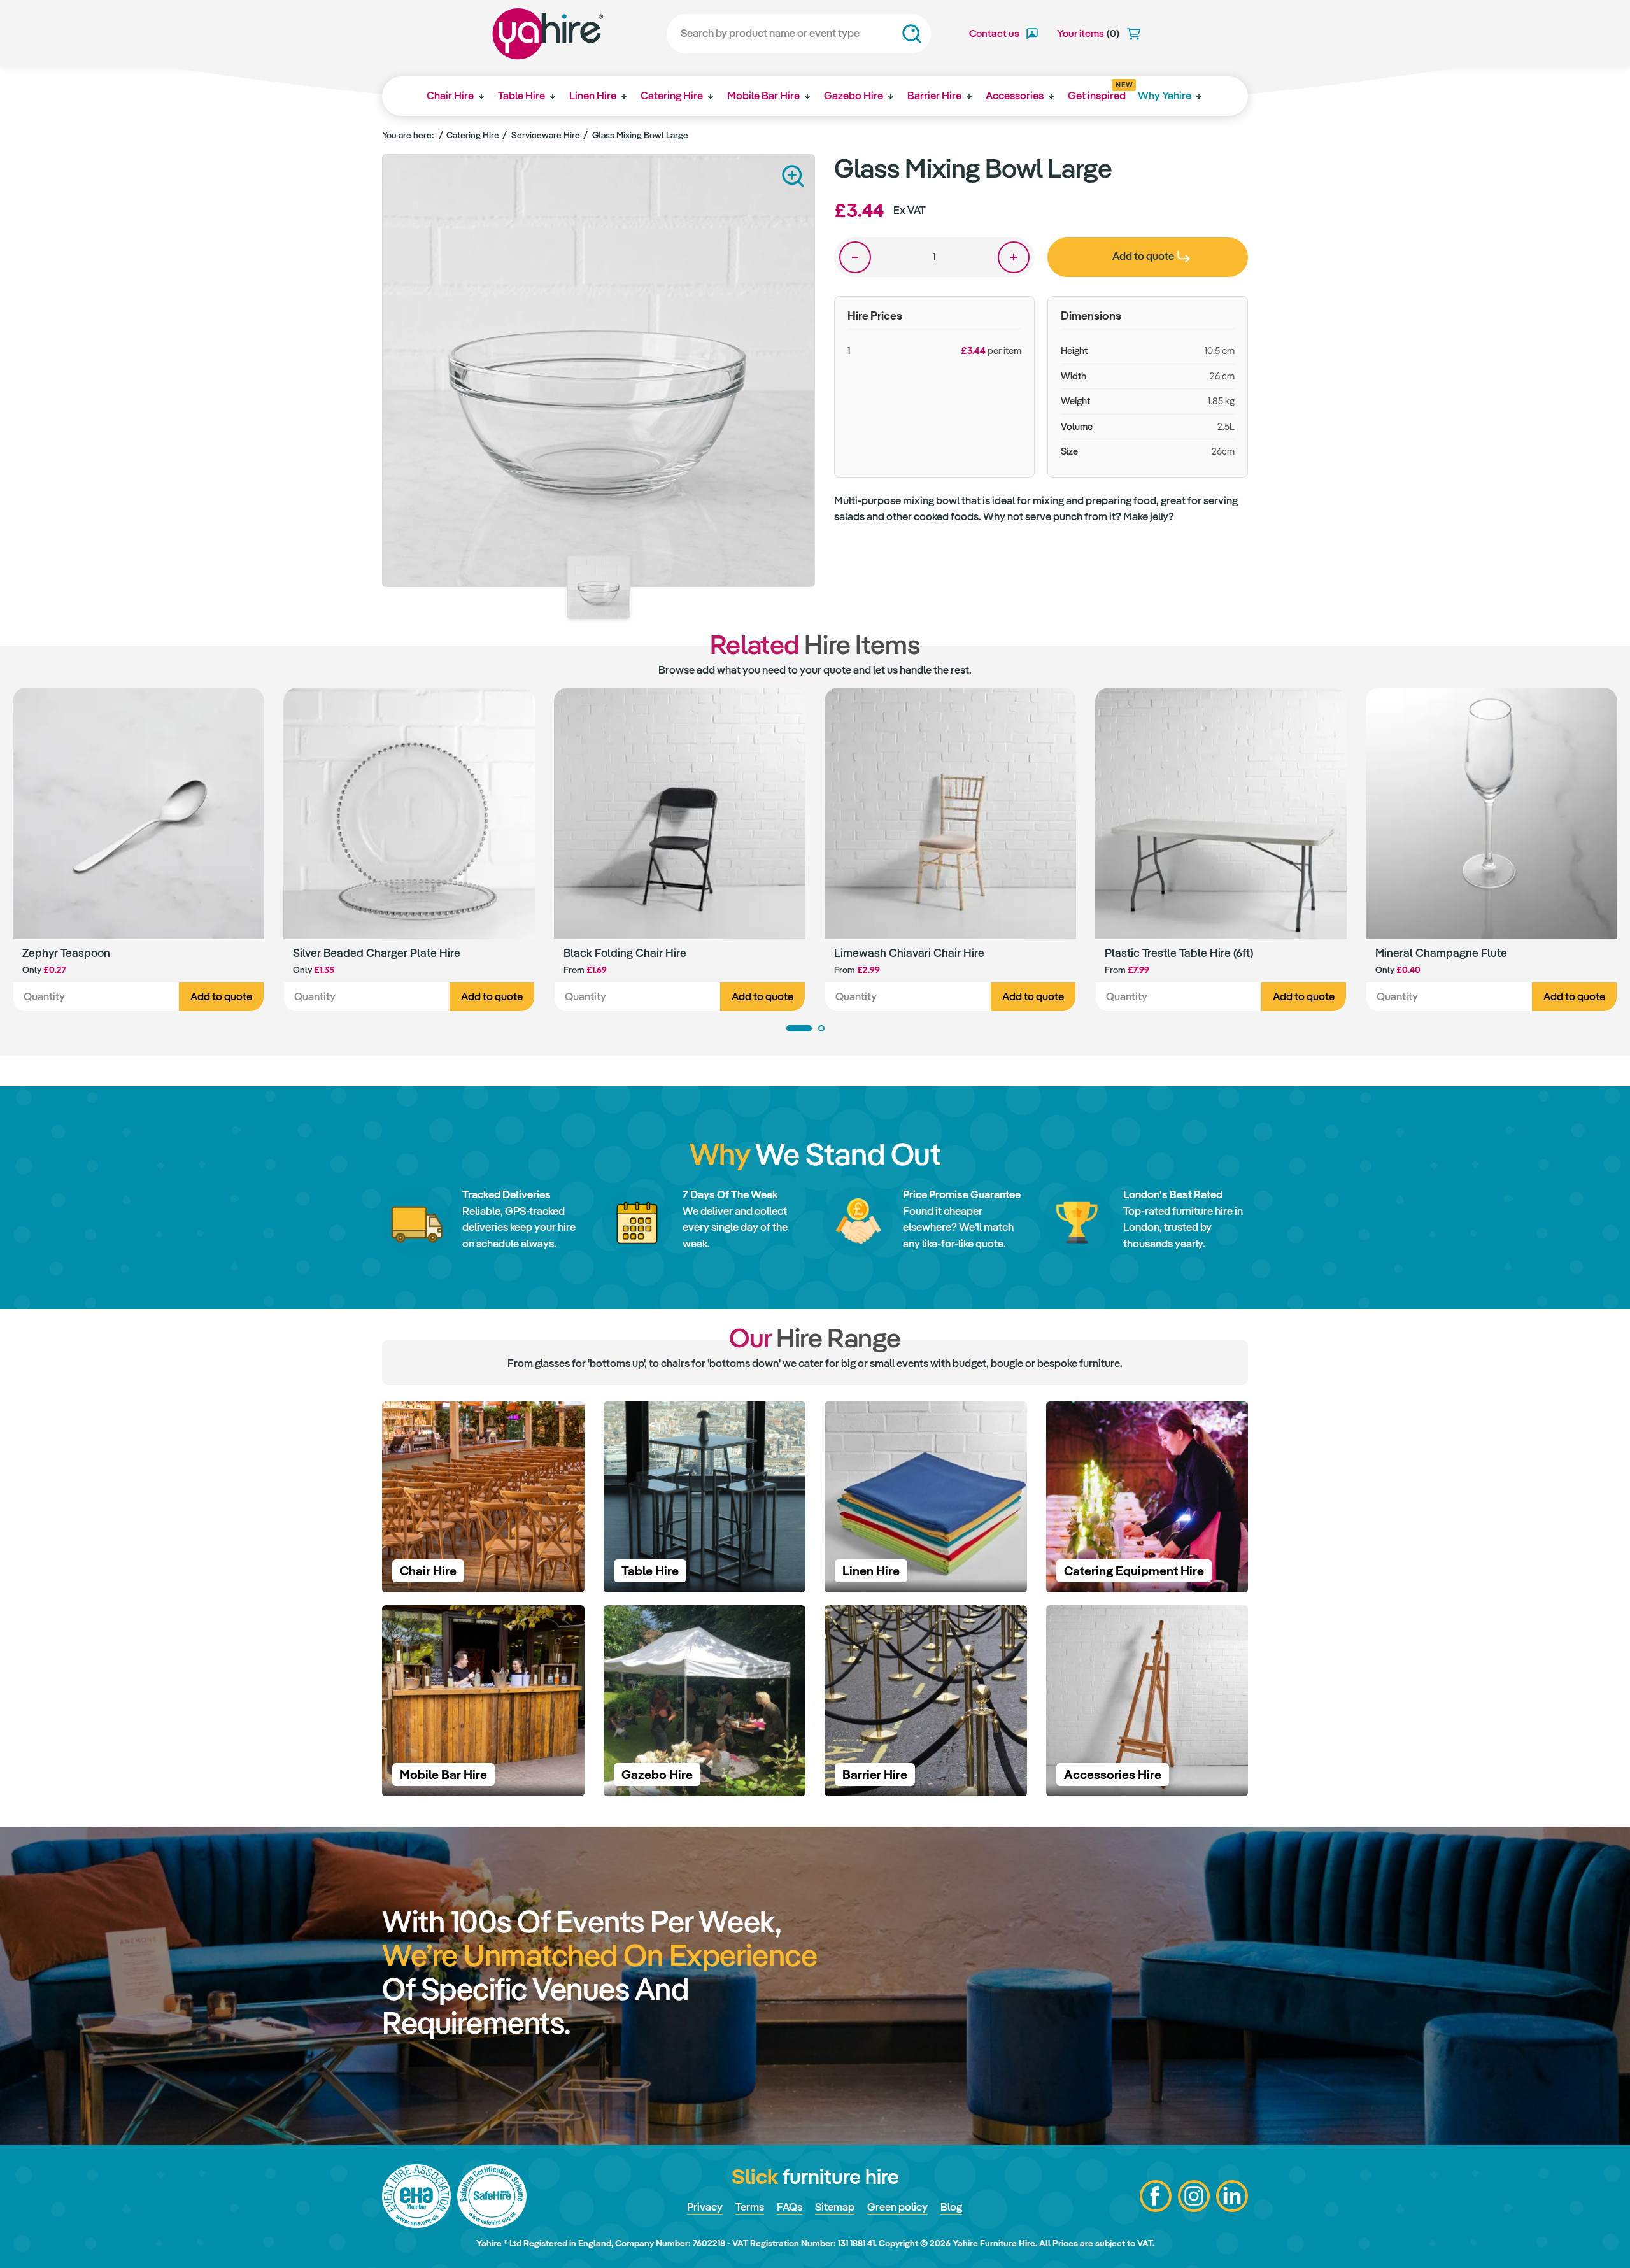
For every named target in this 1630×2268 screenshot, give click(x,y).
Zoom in (793, 176)
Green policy (897, 2207)
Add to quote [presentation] (1143, 256)
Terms (750, 2207)
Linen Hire (593, 96)
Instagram (1194, 2196)
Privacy (705, 2207)
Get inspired (1097, 92)
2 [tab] (821, 1028)
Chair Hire (450, 96)
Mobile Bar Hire (763, 96)
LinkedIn (1232, 2196)
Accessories (1015, 96)
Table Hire (521, 96)
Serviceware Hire (546, 135)
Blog (951, 2207)
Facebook (1156, 2196)
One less (855, 257)
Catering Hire (672, 96)
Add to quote (221, 996)
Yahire (548, 34)
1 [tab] (799, 1028)
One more (1014, 257)
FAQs (790, 2207)
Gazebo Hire (854, 96)
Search (912, 34)
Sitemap (835, 2207)
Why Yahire (1165, 96)
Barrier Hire (934, 96)
